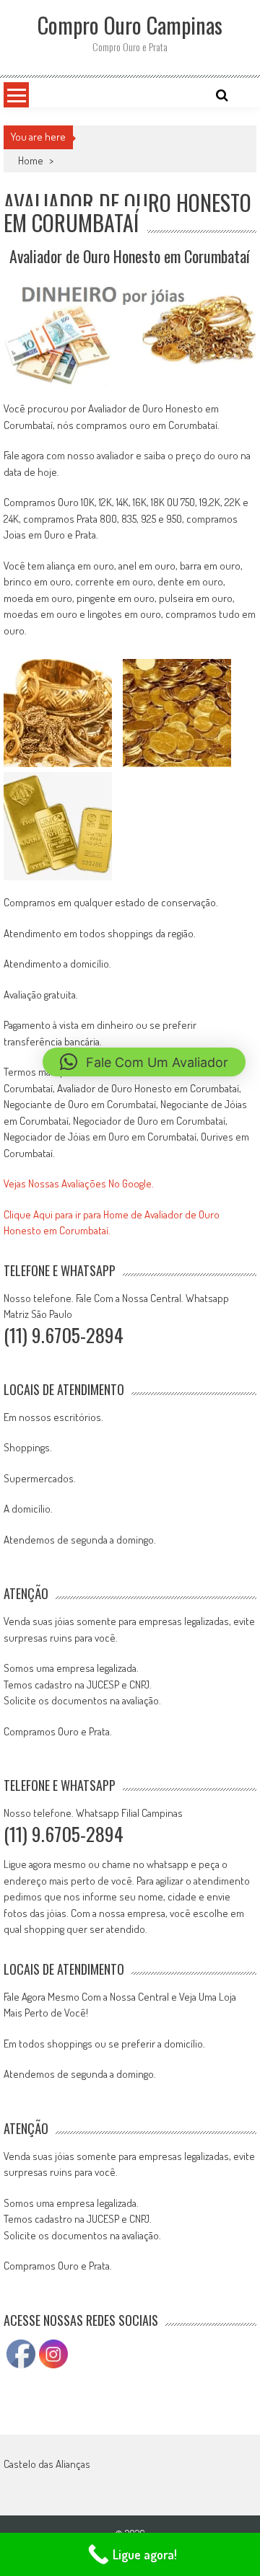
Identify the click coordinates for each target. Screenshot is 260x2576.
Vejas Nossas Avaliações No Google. (79, 1183)
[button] (144, 1062)
